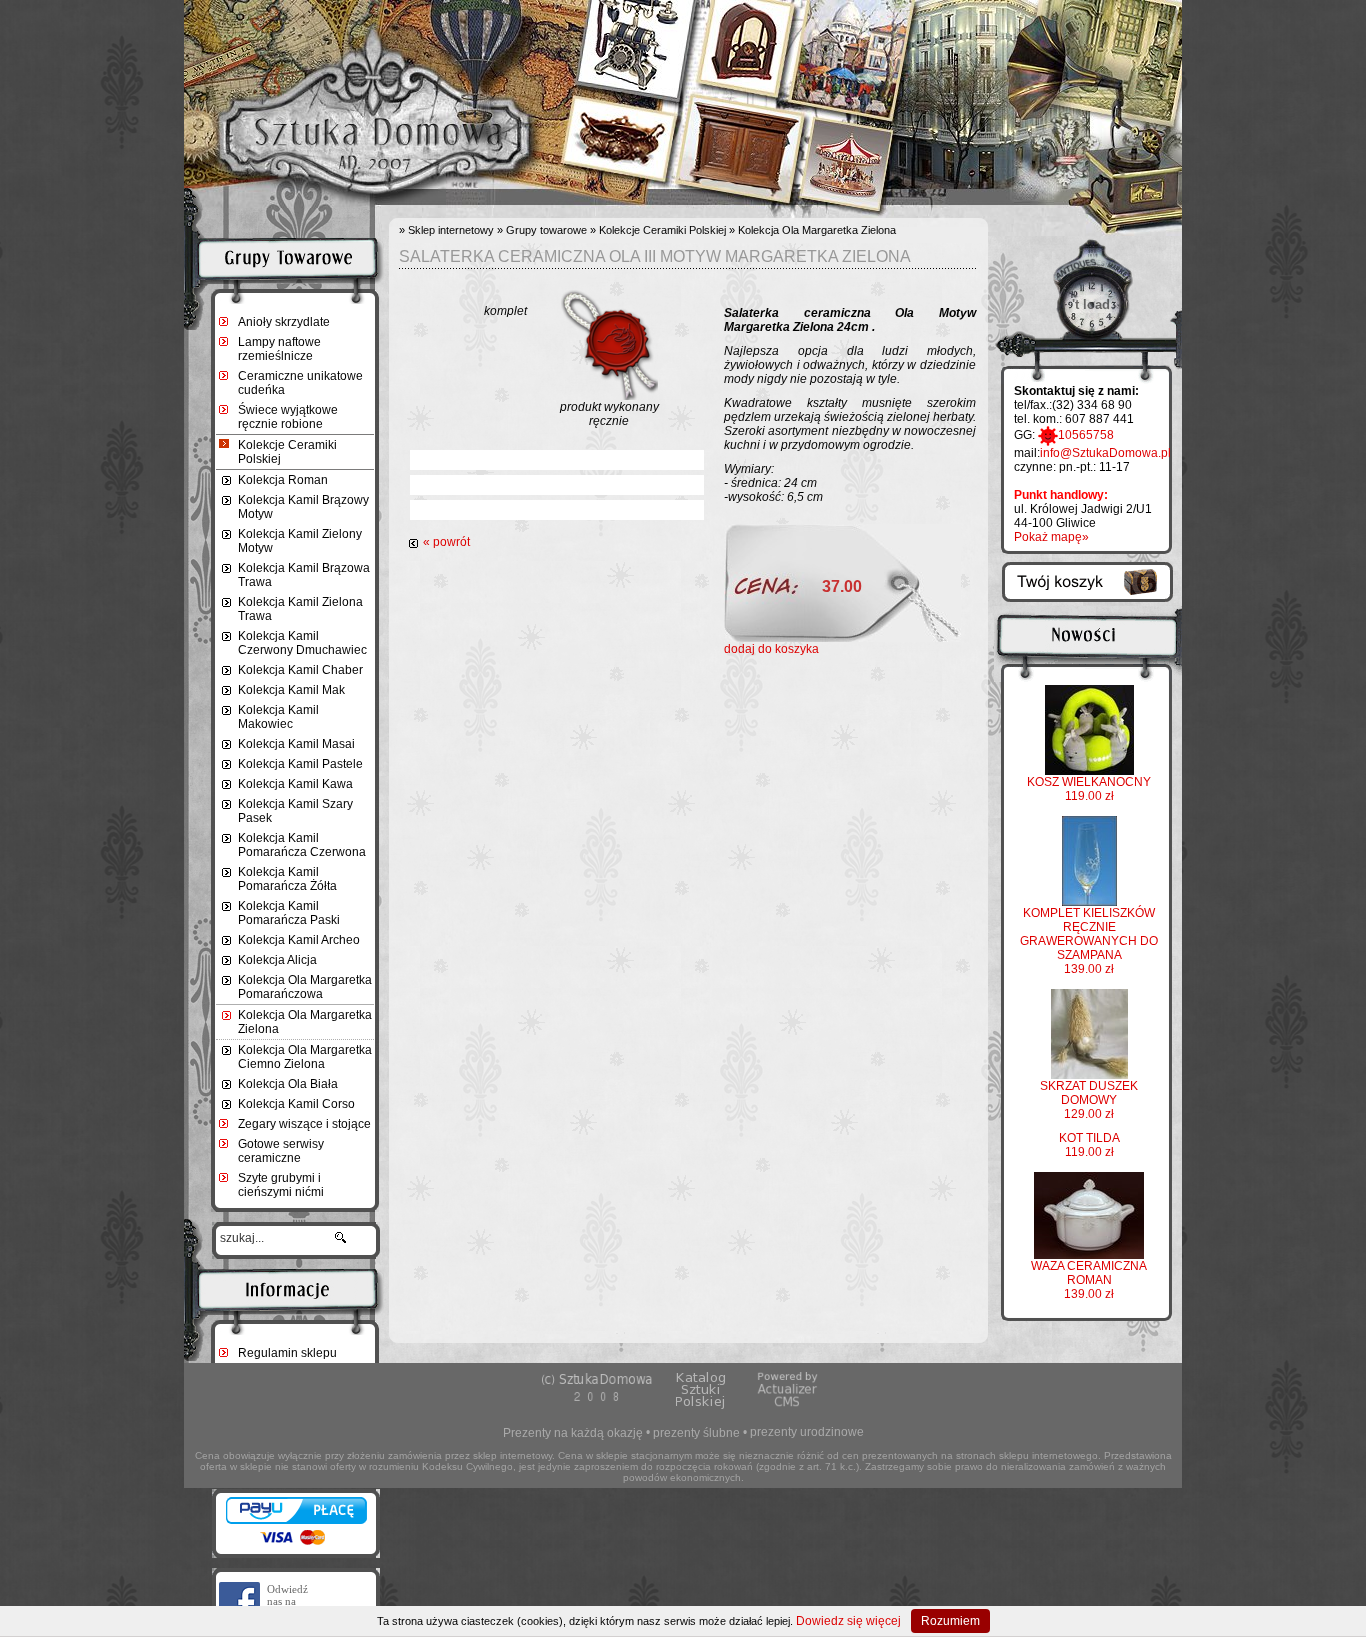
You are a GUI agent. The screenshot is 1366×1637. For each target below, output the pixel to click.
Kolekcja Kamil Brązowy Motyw (303, 507)
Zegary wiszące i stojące (304, 1124)
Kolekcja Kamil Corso (296, 1104)
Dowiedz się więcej (848, 1621)
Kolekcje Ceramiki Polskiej (287, 452)
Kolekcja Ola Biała (288, 1084)
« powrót (446, 542)
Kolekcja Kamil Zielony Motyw (300, 541)
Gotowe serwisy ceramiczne (281, 1151)
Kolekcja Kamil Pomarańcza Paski (289, 913)
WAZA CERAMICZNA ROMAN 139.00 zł (1089, 1280)
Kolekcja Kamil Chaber (300, 670)
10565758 (1086, 435)
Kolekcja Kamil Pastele (300, 764)
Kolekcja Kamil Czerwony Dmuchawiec (302, 643)
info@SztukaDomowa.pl (1105, 453)
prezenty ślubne (696, 1433)
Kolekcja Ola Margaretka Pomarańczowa (305, 987)
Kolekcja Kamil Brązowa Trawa (304, 575)
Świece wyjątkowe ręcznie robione (288, 417)
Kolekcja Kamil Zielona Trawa (300, 609)
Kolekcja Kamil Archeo (299, 940)
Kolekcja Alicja (277, 960)
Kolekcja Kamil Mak (291, 690)
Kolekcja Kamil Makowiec (278, 717)
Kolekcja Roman (283, 480)
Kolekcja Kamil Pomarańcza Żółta (287, 879)
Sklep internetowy (451, 230)
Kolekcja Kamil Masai (296, 744)
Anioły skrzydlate (284, 322)
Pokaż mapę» (1051, 537)
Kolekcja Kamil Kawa (295, 784)
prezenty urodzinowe (807, 1432)
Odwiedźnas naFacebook (289, 1601)
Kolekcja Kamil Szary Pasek (295, 811)
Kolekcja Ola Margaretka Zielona (305, 1022)
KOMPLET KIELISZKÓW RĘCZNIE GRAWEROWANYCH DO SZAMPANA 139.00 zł (1089, 941)
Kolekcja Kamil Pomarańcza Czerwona (302, 845)
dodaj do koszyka (771, 649)
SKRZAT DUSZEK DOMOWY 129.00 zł (1089, 1100)
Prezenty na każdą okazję (573, 1433)
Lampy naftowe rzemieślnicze (279, 349)
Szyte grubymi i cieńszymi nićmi (281, 1185)
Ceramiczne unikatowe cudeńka (300, 383)
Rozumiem (950, 1621)
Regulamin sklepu (287, 1353)
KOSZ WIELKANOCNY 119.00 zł (1089, 789)
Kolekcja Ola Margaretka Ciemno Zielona (305, 1057)
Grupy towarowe (546, 230)
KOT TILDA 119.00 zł (1089, 1145)
